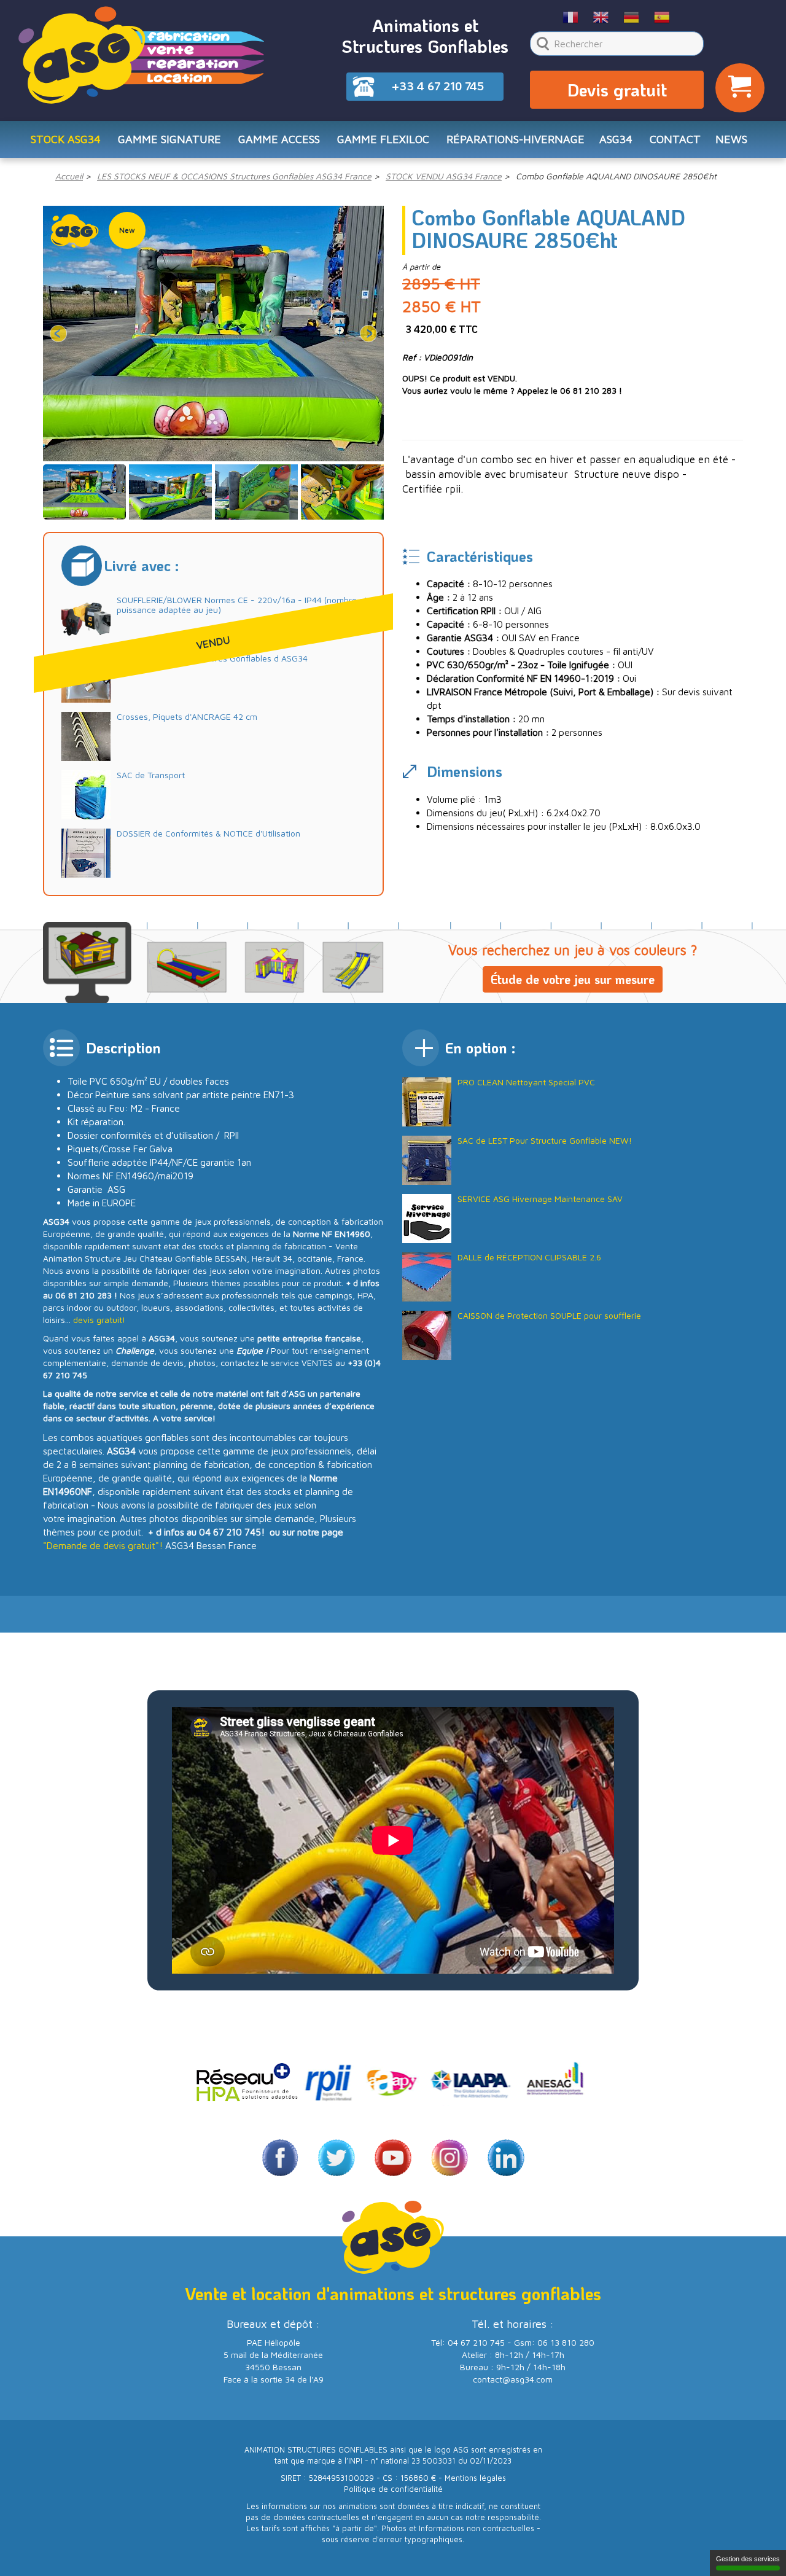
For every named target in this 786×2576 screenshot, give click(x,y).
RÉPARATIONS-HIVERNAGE (516, 139)
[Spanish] (662, 17)
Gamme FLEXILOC (383, 139)
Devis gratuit (617, 90)
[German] (632, 17)
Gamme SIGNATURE (169, 139)
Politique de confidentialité (393, 2489)
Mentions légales (475, 2478)
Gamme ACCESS (279, 139)
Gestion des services (748, 2559)
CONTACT (675, 139)
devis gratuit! (99, 1320)
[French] (571, 17)
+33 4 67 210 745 (438, 86)
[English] (601, 17)
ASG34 (616, 139)
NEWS (731, 139)
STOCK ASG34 (66, 139)
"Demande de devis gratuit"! (103, 1545)
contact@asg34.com (513, 2379)
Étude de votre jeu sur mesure (573, 979)
